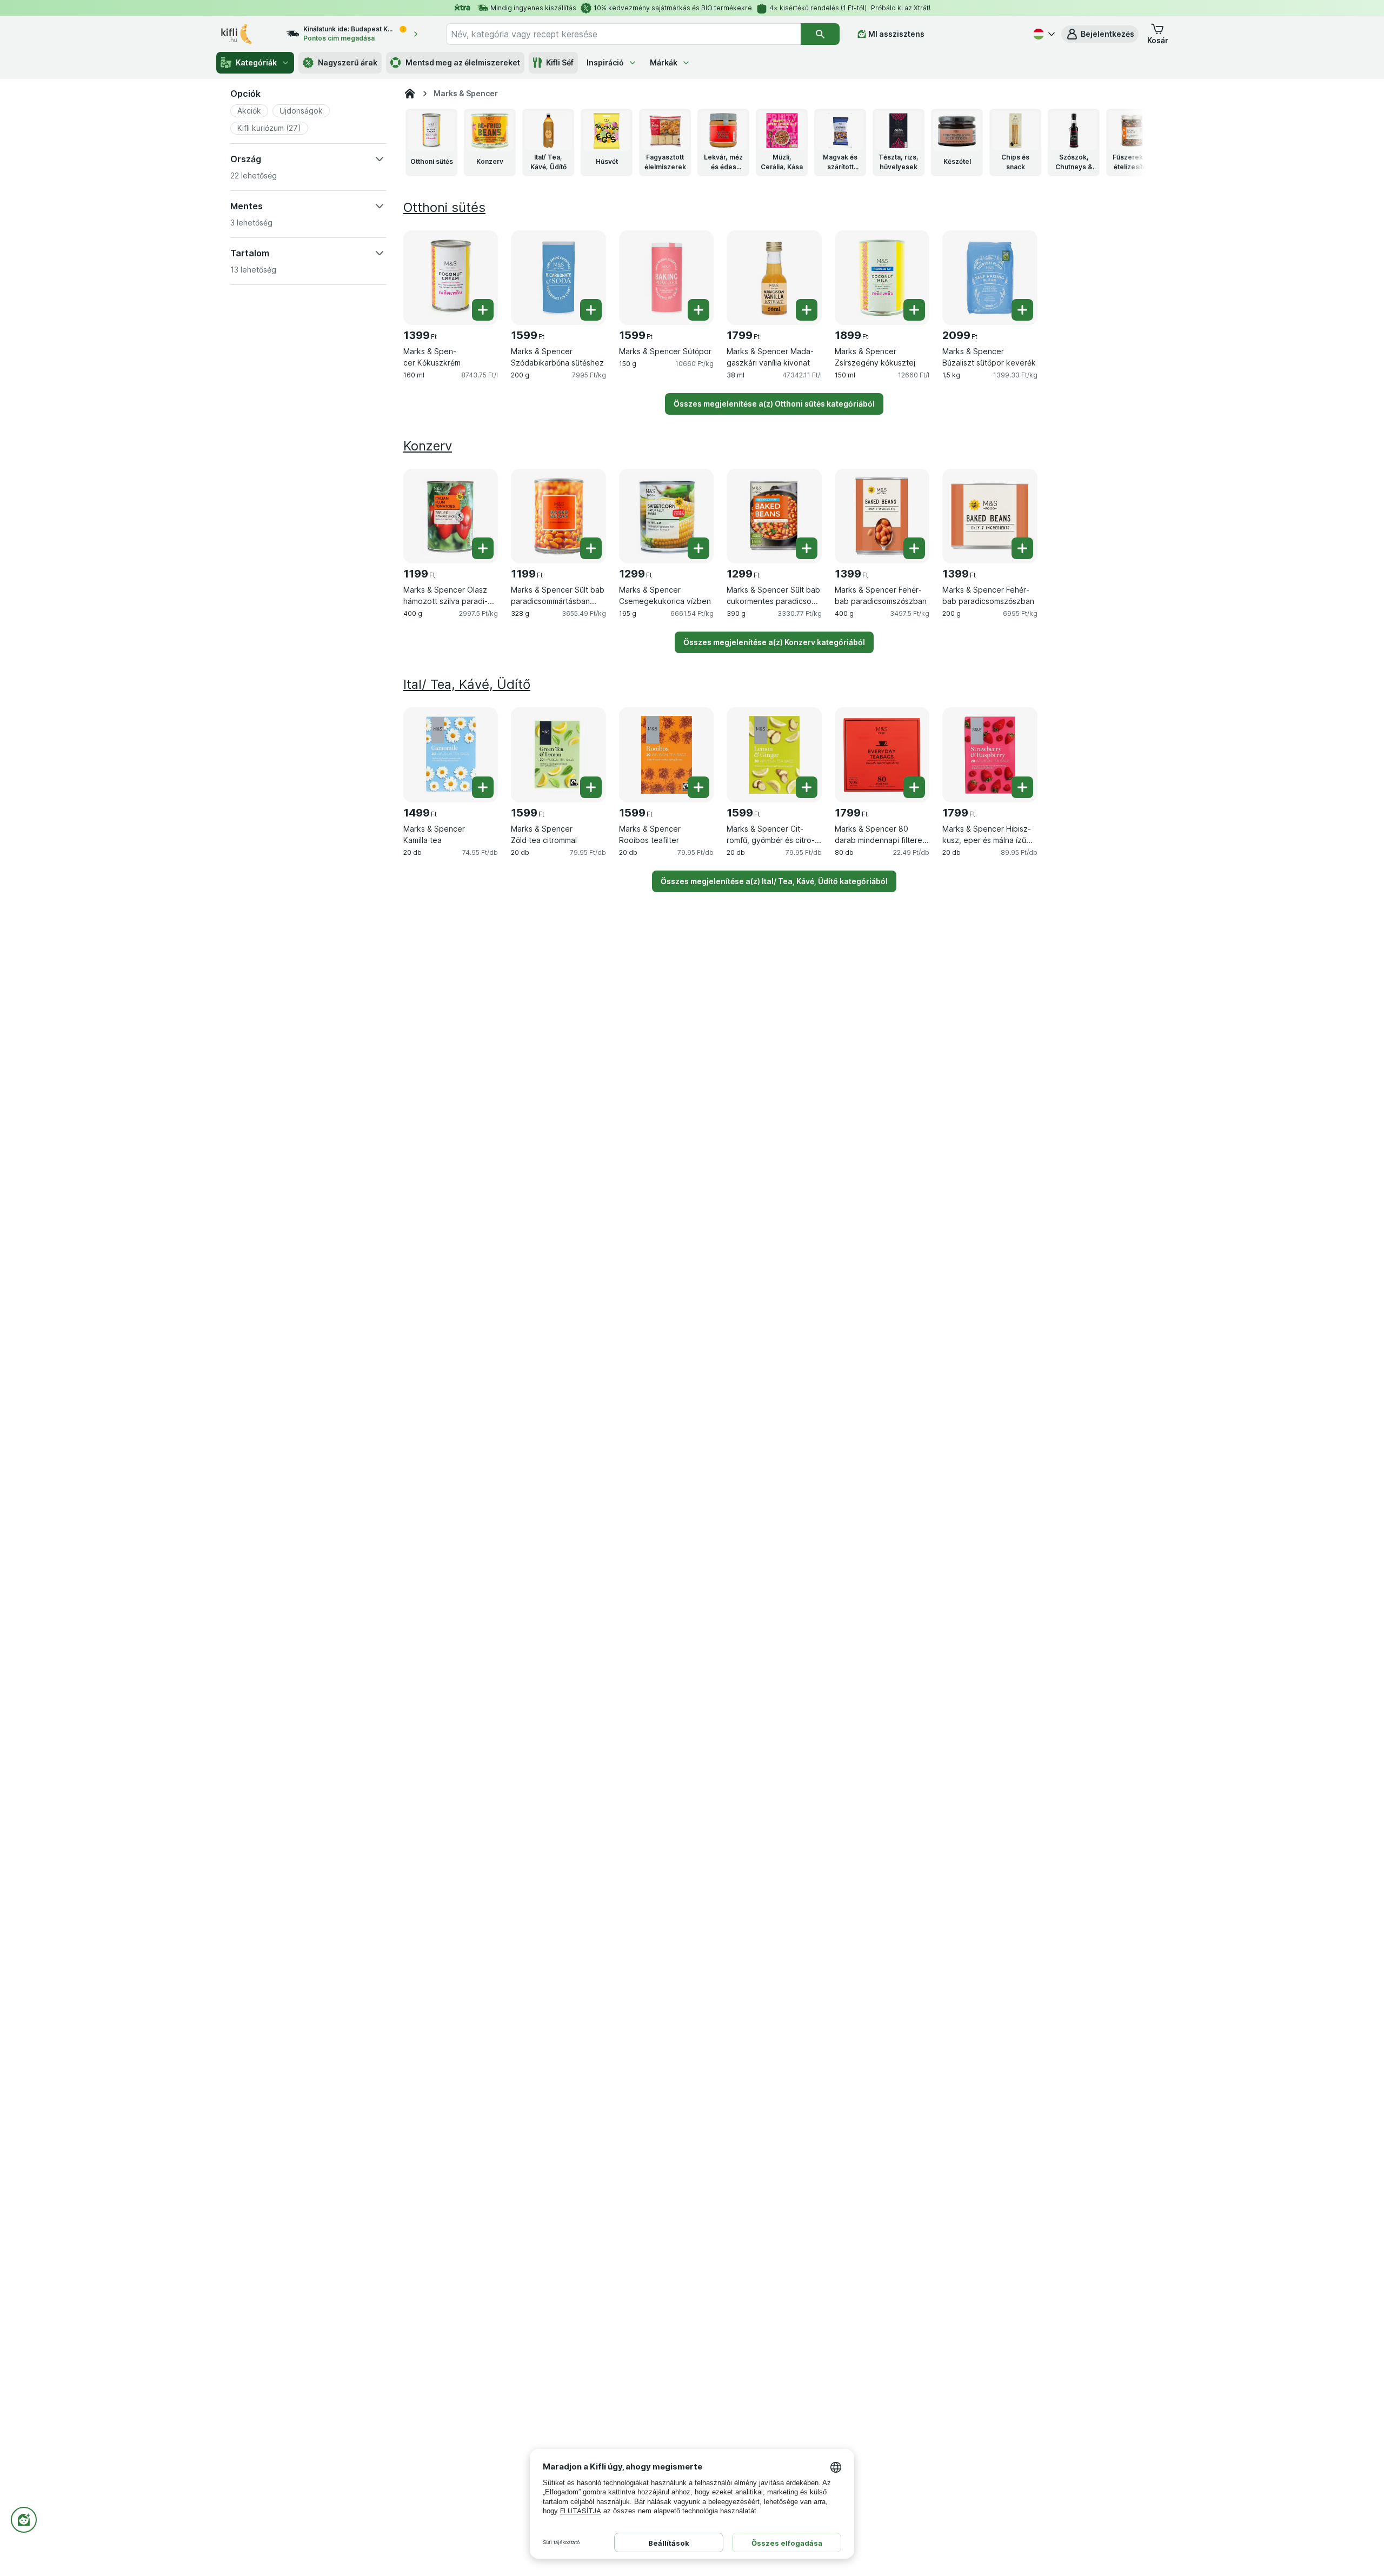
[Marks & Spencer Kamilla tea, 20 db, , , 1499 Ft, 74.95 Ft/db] (451, 755)
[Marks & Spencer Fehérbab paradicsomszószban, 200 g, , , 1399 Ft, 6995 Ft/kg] (990, 516)
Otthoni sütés (444, 207)
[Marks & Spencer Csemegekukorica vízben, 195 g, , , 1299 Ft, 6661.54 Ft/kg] (666, 516)
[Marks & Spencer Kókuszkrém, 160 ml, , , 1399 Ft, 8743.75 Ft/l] (451, 278)
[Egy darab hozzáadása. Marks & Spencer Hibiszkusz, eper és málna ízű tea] (1022, 787)
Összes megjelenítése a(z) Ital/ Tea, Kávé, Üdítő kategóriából (774, 881)
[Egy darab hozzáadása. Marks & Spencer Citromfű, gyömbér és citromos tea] (807, 787)
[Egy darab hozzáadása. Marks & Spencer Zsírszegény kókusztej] (914, 310)
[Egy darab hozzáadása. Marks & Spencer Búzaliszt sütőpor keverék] (1022, 310)
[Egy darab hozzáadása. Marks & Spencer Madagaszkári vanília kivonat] (807, 310)
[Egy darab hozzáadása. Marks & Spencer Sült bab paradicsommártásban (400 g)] (591, 548)
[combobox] (623, 34)
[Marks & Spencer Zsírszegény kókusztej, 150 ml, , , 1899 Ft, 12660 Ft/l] (882, 278)
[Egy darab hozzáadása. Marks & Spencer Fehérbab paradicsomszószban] (914, 548)
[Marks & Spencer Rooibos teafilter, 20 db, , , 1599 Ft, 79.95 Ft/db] (666, 755)
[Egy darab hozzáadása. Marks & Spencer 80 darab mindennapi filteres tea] (914, 787)
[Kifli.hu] (410, 94)
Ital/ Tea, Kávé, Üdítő (467, 684)
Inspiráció (605, 62)
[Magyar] (1043, 34)
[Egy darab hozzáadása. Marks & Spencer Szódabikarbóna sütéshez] (591, 310)
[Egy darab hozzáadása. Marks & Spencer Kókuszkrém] (483, 310)
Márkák (664, 62)
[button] (1100, 34)
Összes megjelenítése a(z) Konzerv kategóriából (774, 642)
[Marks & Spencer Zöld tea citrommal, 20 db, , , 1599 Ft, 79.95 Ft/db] (558, 755)
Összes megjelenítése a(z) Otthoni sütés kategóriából (774, 404)
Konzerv (428, 446)
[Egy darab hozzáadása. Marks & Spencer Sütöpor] (698, 310)
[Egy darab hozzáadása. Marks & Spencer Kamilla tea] (483, 787)
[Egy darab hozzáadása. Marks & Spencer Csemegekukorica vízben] (698, 548)
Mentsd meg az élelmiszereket (463, 62)
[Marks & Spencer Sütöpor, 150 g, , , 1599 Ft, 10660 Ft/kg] (666, 278)
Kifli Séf (560, 62)
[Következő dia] (1126, 142)
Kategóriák (256, 62)
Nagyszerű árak (348, 62)
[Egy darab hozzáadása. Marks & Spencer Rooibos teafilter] (698, 787)
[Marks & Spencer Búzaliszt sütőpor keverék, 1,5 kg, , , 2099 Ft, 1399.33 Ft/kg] (990, 278)
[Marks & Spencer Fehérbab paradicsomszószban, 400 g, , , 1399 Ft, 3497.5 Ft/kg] (882, 516)
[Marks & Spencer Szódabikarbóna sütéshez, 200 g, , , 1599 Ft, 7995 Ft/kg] (558, 278)
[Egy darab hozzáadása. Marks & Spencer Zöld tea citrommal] (591, 787)
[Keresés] (820, 34)
